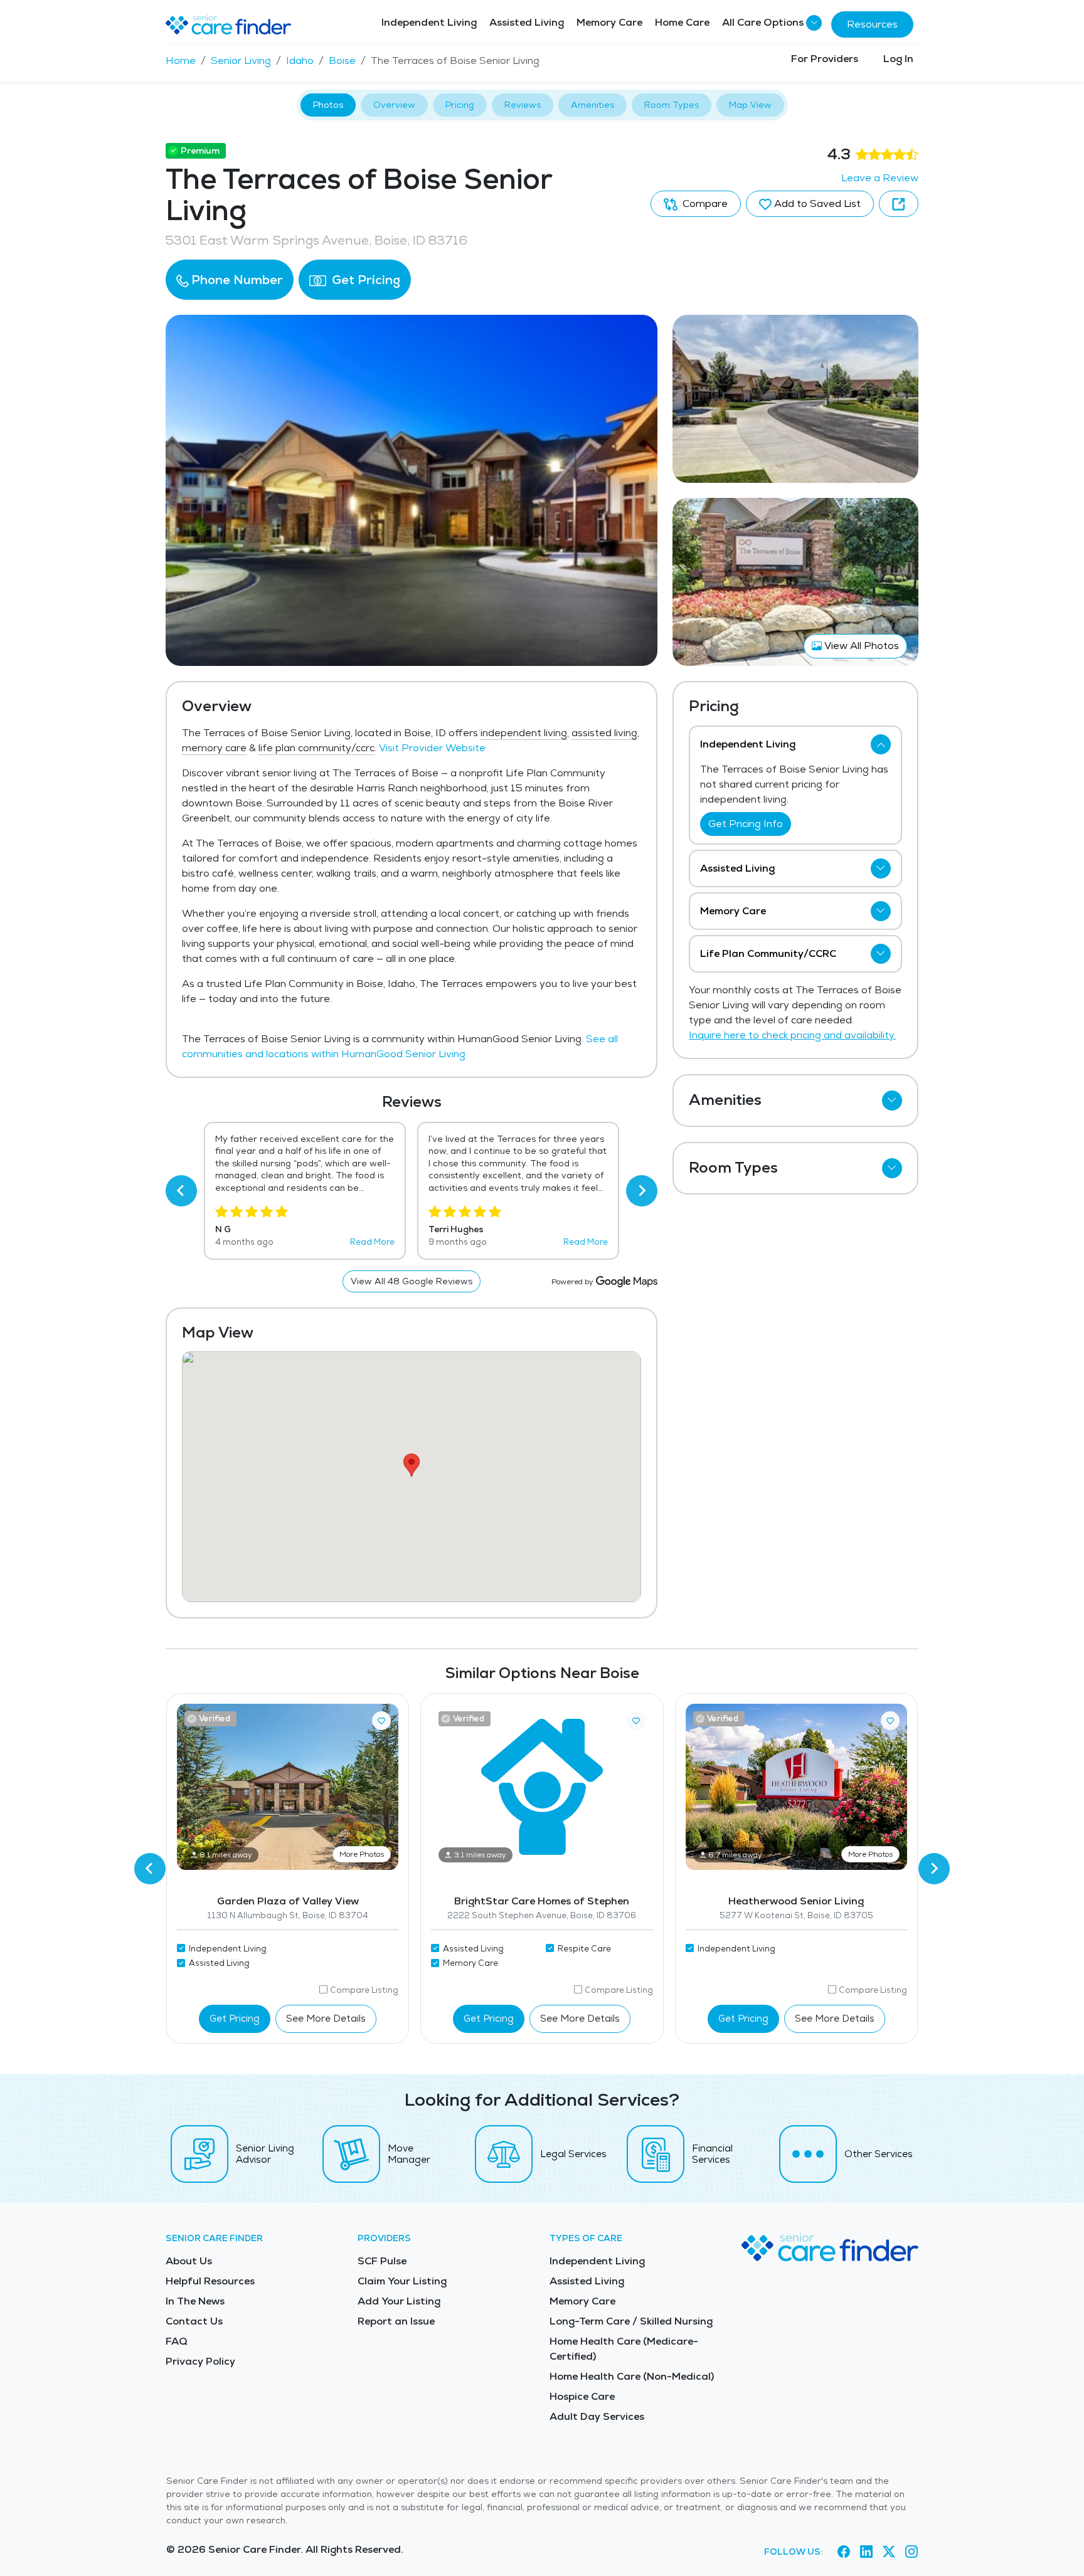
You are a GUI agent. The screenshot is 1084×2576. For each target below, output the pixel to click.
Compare (704, 203)
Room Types (672, 105)
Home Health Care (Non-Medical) (632, 2376)
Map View (750, 105)
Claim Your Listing (402, 2281)
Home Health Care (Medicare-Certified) (624, 2349)
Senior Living (241, 61)
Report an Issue (396, 2321)
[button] (230, 280)
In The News (195, 2301)
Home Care (682, 22)
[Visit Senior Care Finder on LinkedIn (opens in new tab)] (866, 2552)
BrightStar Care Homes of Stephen (542, 1901)
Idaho (300, 61)
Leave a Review (880, 178)
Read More (372, 1242)
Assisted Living (527, 22)
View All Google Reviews (412, 1281)
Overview (394, 105)
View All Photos (860, 646)
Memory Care (609, 22)
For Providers (825, 59)
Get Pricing (364, 280)
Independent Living (429, 22)
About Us (189, 2261)
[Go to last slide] (181, 1191)
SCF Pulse (382, 2261)
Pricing (460, 105)
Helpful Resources (210, 2281)
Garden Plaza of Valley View (288, 1901)
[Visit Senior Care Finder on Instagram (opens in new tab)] (911, 2552)
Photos (328, 105)
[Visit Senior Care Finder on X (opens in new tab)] (889, 2552)
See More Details (326, 2018)
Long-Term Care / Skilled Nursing (631, 2321)
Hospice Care (582, 2396)
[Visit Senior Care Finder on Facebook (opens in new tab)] (844, 2552)
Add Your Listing (399, 2301)
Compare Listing (364, 1990)
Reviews (523, 105)
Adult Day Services (597, 2416)
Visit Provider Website (432, 748)
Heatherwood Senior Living (796, 1901)
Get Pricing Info (746, 824)
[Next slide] (642, 1191)
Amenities (592, 105)
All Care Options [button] (763, 22)
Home (181, 61)
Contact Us (194, 2321)
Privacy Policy (200, 2361)
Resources (872, 24)
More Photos (362, 1854)
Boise (342, 61)
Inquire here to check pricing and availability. (792, 1035)
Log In (898, 59)
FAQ (177, 2341)
